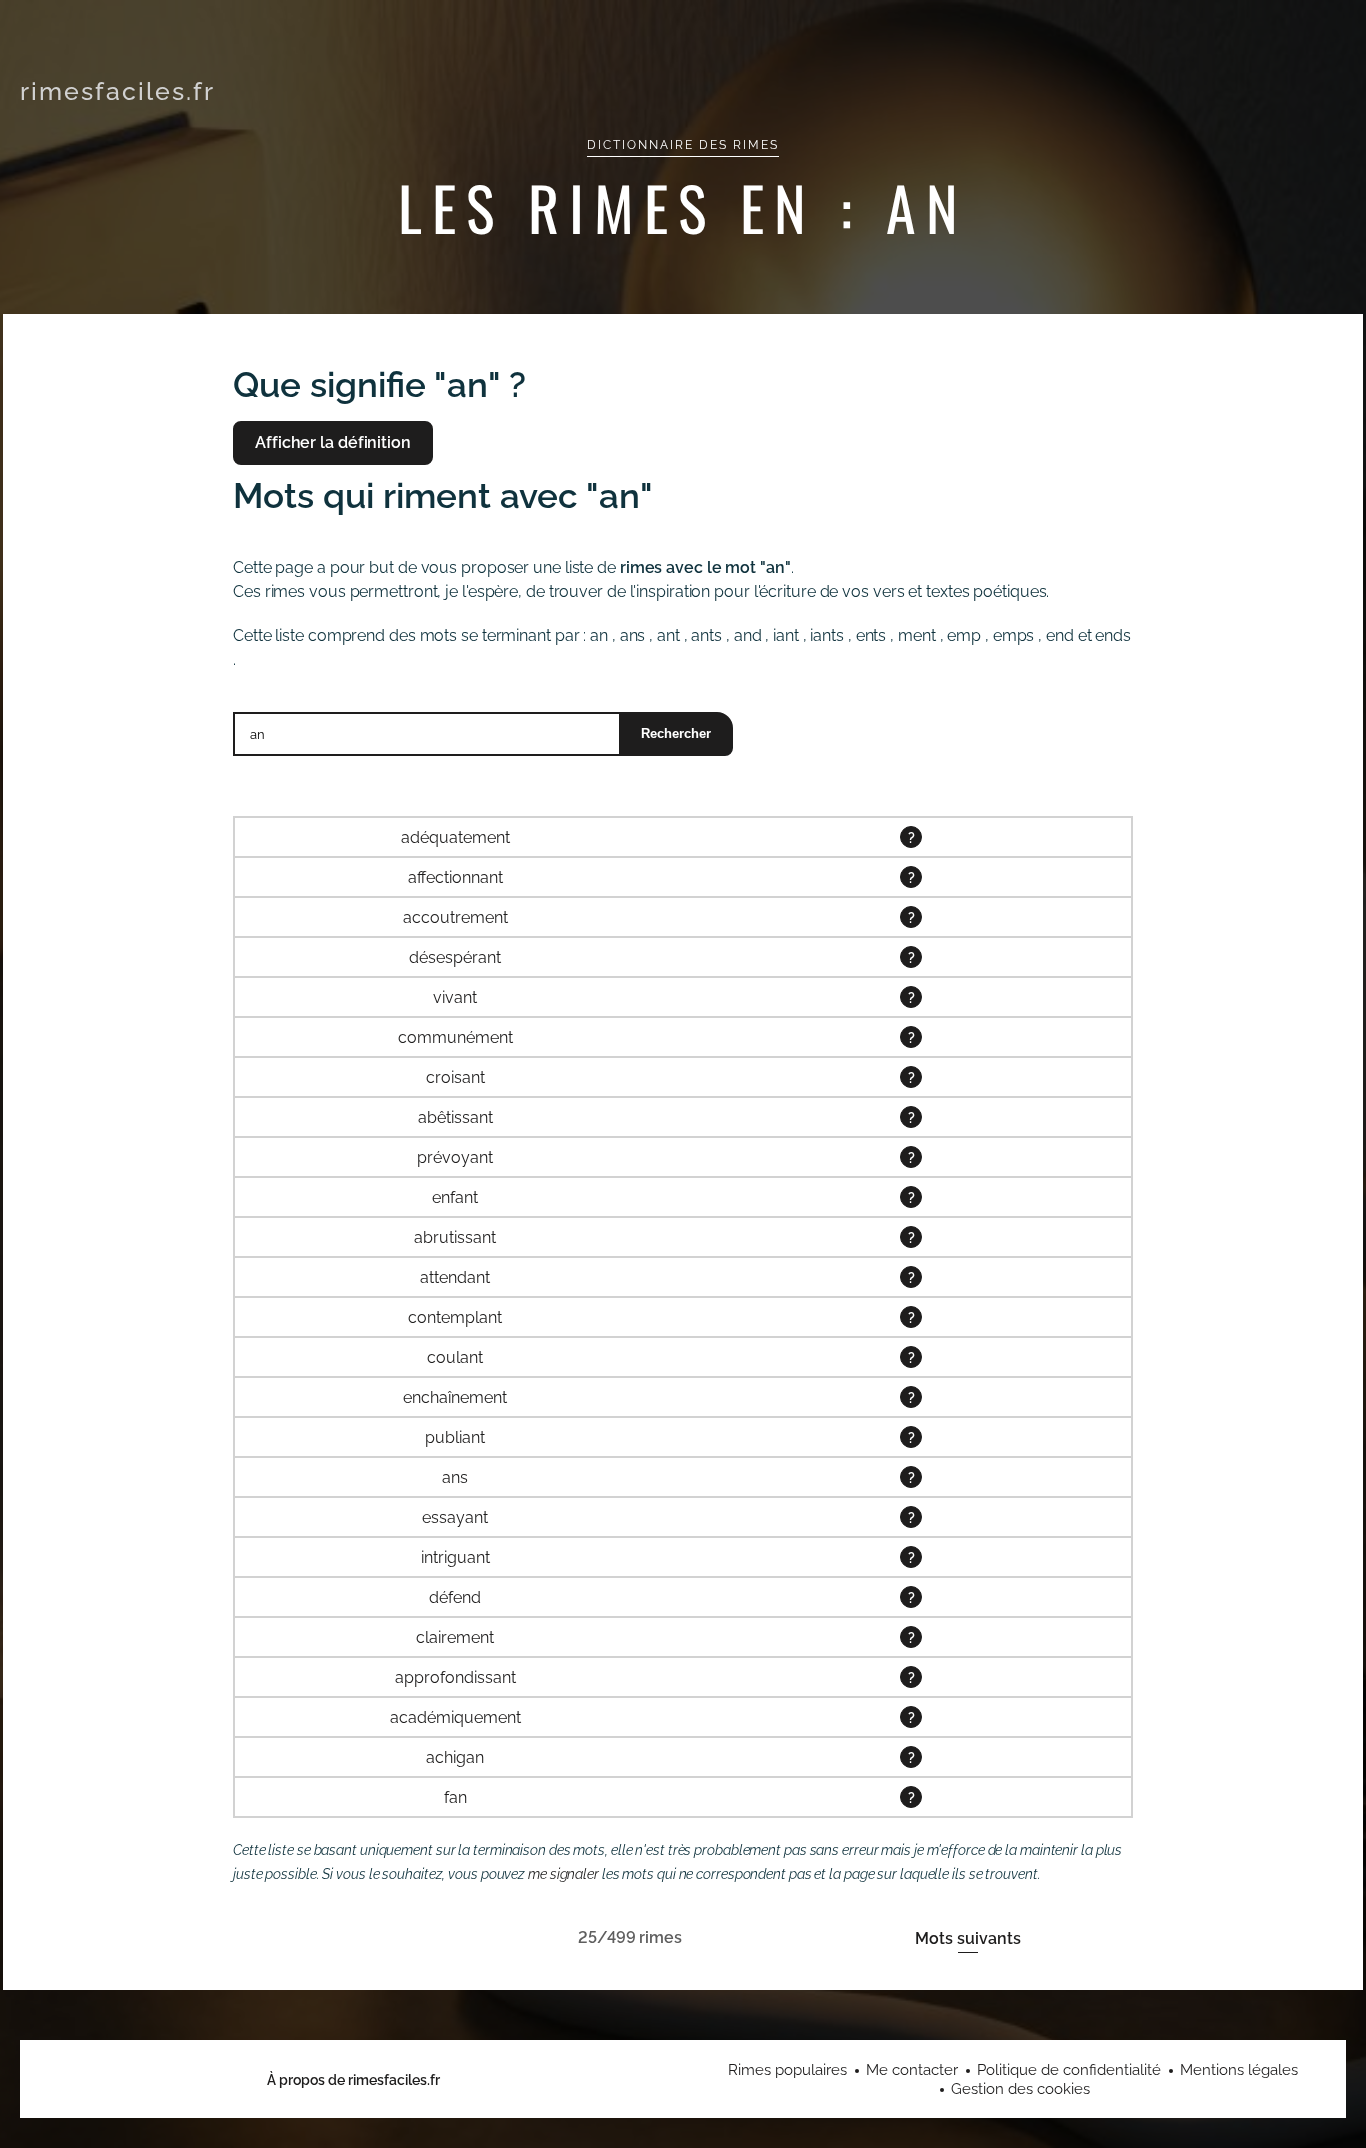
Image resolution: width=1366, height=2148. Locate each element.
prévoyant (455, 1157)
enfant (455, 1197)
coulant (455, 1357)
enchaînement (455, 1397)
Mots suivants (968, 1938)
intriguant (455, 1557)
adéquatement (455, 837)
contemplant (455, 1317)
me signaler (563, 1874)
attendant (455, 1277)
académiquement (455, 1717)
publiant (455, 1437)
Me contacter (912, 2070)
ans (455, 1477)
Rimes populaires (787, 2070)
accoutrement (455, 917)
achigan (455, 1757)
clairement (455, 1637)
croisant (455, 1077)
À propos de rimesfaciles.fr (353, 2080)
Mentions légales (1239, 2070)
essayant (455, 1517)
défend (455, 1597)
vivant (455, 997)
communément (455, 1037)
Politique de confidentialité (1069, 2070)
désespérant (455, 957)
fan (455, 1797)
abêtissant (455, 1117)
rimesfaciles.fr (117, 91)
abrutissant (455, 1237)
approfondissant (455, 1677)
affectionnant (455, 877)
